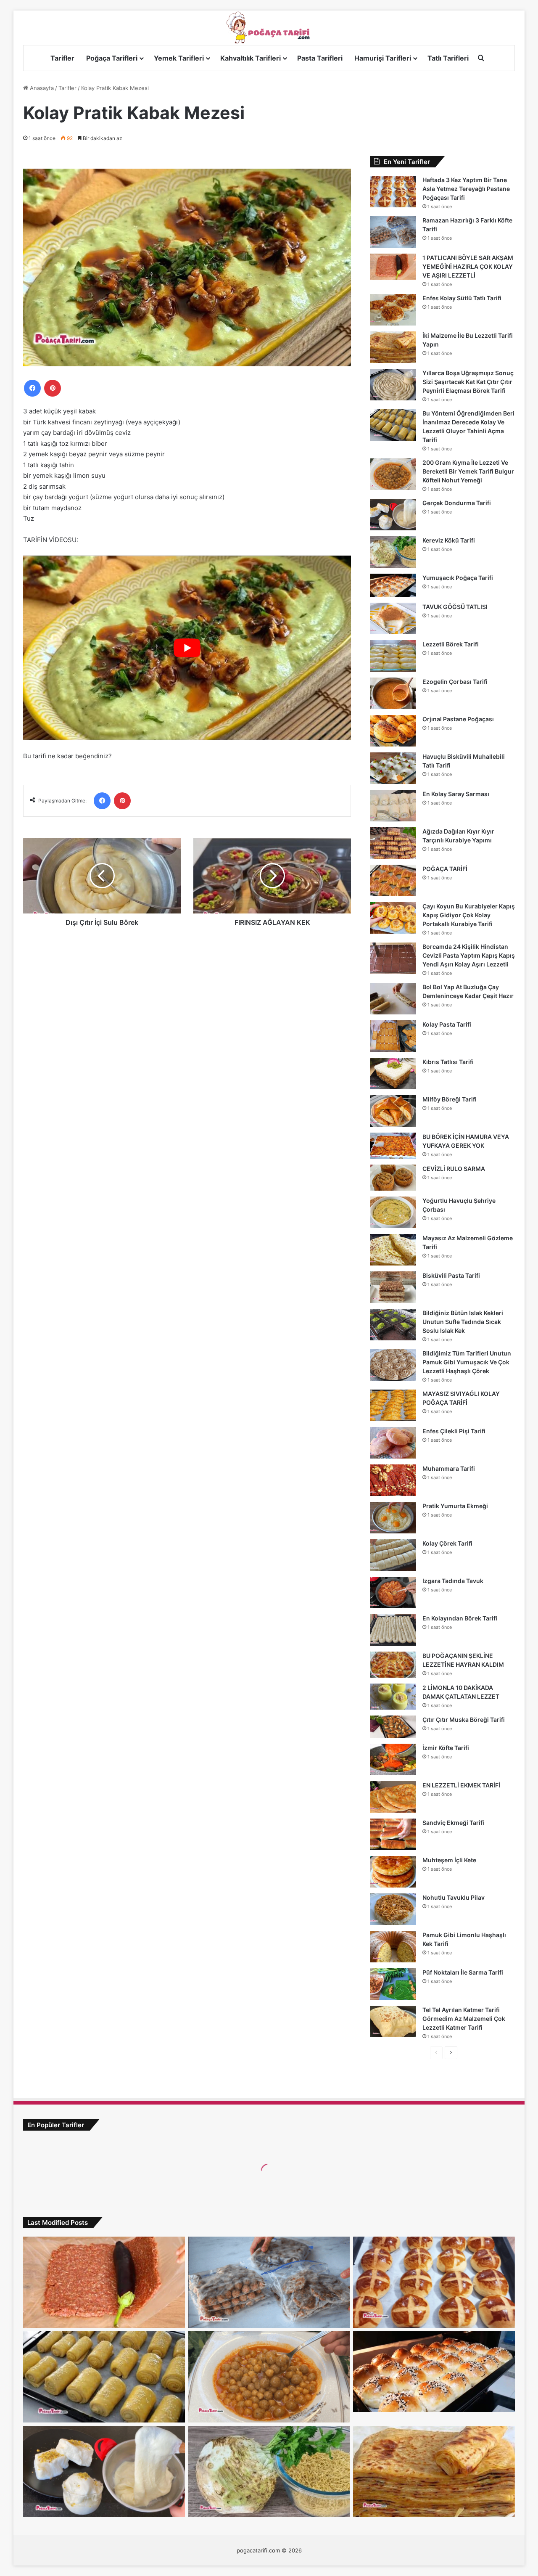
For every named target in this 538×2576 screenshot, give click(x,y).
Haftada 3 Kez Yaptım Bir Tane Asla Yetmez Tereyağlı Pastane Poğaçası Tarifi (466, 189)
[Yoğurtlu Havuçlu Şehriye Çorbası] (393, 1212)
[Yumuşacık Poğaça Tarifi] (393, 585)
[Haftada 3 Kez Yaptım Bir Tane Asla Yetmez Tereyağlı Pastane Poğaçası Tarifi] (393, 192)
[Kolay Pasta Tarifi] (393, 1036)
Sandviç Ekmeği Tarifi (453, 1823)
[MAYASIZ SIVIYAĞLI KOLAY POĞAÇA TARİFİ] (393, 1405)
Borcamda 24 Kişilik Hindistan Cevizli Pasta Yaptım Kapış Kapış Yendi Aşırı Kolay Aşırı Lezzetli (469, 955)
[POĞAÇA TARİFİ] (393, 880)
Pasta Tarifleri (320, 58)
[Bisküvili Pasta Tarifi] (393, 1287)
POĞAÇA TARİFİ (445, 869)
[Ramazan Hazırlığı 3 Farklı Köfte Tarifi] (393, 232)
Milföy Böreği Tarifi (450, 1099)
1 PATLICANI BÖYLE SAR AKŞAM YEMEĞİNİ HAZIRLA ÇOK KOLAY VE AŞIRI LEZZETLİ (468, 266)
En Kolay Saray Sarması (456, 794)
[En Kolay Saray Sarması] (393, 806)
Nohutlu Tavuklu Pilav (454, 1897)
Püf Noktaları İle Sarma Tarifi (463, 1972)
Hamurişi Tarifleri (383, 58)
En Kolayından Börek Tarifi (460, 1618)
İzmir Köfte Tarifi (446, 1748)
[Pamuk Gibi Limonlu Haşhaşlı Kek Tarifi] (393, 1947)
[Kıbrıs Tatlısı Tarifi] (393, 1074)
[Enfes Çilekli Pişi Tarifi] (393, 1443)
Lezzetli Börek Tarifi (451, 644)
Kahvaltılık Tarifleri (251, 58)
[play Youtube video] (187, 648)
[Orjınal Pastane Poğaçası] (393, 731)
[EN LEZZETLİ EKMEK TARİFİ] (393, 1797)
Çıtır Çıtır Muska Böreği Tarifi (464, 1720)
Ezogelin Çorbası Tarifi (455, 682)
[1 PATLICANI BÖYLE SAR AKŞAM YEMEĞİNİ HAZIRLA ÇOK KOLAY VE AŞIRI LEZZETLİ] (393, 267)
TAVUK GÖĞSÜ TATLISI (455, 607)
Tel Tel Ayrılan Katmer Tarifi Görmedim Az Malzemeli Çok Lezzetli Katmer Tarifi (464, 2019)
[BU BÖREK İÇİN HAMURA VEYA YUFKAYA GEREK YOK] (393, 1146)
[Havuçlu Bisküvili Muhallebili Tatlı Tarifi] (393, 768)
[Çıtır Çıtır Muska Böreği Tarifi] (393, 1727)
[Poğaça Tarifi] (269, 28)
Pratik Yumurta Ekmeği (455, 1506)
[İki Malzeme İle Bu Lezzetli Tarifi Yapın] (393, 347)
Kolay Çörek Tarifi (447, 1543)
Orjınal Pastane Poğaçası (458, 719)
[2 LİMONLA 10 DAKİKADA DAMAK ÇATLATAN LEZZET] (393, 1697)
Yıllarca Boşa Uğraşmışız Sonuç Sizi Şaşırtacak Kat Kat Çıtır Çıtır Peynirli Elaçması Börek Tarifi (468, 382)
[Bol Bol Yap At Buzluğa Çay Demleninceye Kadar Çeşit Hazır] (393, 999)
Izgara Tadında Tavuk (453, 1581)
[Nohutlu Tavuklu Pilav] (393, 1909)
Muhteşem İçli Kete (449, 1860)
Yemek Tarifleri (179, 58)
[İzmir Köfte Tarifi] (393, 1759)
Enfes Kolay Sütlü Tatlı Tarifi (462, 298)
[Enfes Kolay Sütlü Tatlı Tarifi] (393, 310)
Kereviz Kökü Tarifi (449, 540)
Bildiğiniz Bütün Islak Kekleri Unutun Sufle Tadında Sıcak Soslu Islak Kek (463, 1322)
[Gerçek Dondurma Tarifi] (393, 515)
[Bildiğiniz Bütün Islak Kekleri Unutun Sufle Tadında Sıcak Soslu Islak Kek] (393, 1325)
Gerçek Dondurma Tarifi (457, 503)
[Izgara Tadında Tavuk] (393, 1592)
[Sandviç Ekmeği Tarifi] (393, 1834)
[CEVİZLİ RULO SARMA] (393, 1178)
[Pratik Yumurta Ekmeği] (393, 1518)
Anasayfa (41, 88)
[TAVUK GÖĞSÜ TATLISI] (393, 618)
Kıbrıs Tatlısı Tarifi (448, 1062)
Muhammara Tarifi (449, 1468)
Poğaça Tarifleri (112, 58)
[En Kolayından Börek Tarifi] (393, 1630)
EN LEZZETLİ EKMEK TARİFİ (461, 1785)
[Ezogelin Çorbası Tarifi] (393, 693)
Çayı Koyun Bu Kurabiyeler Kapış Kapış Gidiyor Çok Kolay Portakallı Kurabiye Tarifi (469, 915)
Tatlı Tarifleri (448, 58)
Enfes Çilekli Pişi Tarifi (454, 1431)
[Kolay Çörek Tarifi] (393, 1555)
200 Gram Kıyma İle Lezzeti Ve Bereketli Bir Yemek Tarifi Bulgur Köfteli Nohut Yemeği (468, 471)
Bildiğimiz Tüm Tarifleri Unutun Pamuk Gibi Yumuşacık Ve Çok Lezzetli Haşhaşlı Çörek (467, 1362)
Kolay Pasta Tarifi (447, 1024)
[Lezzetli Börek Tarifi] (393, 656)
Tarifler (62, 58)
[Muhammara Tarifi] (393, 1480)
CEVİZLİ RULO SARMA (454, 1169)
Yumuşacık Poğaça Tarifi (458, 578)
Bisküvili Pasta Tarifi (451, 1275)
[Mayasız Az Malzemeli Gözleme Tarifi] (393, 1250)
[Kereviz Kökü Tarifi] (393, 552)
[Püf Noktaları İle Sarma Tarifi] (393, 1984)
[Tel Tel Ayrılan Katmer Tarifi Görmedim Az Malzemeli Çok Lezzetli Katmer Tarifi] (393, 2021)
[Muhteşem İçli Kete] (393, 1872)
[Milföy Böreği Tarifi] (393, 1111)
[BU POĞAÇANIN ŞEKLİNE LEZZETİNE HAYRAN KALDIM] (393, 1665)
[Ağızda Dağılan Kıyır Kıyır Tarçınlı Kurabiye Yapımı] (393, 843)
